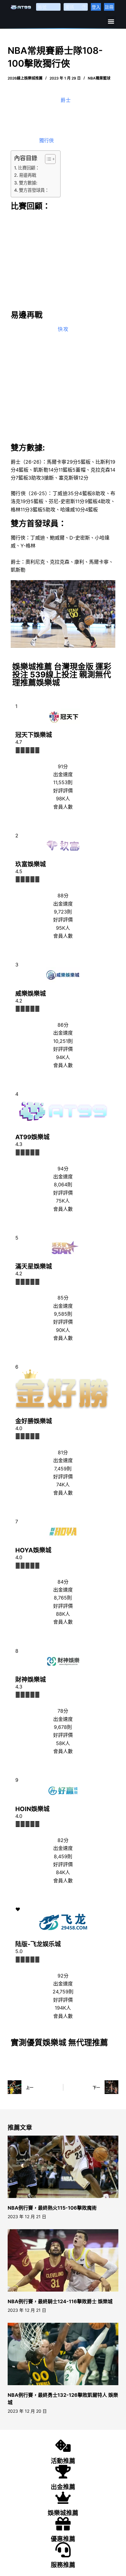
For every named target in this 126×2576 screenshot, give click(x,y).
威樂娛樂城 (31, 994)
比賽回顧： (29, 168)
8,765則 (63, 1598)
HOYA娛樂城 (33, 1550)
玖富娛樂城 (31, 864)
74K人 (63, 1484)
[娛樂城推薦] (63, 2498)
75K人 (63, 1201)
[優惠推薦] (63, 2524)
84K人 (63, 1872)
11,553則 (63, 782)
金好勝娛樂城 (34, 1421)
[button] (111, 21)
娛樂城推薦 (63, 2513)
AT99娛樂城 (32, 1137)
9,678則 (63, 1727)
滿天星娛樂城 (34, 1266)
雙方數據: (28, 183)
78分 (63, 1711)
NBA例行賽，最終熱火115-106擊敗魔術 (52, 2208)
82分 (63, 1840)
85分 (63, 1298)
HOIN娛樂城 (32, 1809)
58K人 (63, 1743)
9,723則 (63, 912)
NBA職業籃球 (99, 78)
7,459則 (63, 1469)
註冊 (109, 7)
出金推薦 (63, 2487)
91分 (63, 766)
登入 (96, 7)
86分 (63, 1025)
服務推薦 (63, 2565)
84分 (63, 1582)
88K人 (63, 1614)
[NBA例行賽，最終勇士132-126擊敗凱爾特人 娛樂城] (63, 2354)
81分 (63, 1452)
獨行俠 (46, 140)
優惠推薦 (63, 2539)
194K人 (63, 2008)
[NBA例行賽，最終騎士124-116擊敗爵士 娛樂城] (63, 2260)
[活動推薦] (63, 2446)
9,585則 (63, 1314)
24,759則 (63, 1992)
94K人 (63, 1057)
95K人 (63, 928)
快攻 (63, 329)
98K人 (63, 799)
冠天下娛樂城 (34, 735)
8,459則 (63, 1856)
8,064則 (63, 1184)
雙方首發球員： (34, 190)
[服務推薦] (63, 2550)
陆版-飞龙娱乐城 (38, 1944)
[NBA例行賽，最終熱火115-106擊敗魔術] (63, 2167)
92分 (63, 1976)
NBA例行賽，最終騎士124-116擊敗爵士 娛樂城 (60, 2301)
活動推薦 (63, 2461)
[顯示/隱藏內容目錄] (47, 159)
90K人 (63, 1330)
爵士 (66, 100)
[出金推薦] (63, 2472)
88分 (63, 895)
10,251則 (63, 1041)
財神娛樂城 (31, 1680)
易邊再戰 (28, 175)
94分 (63, 1169)
